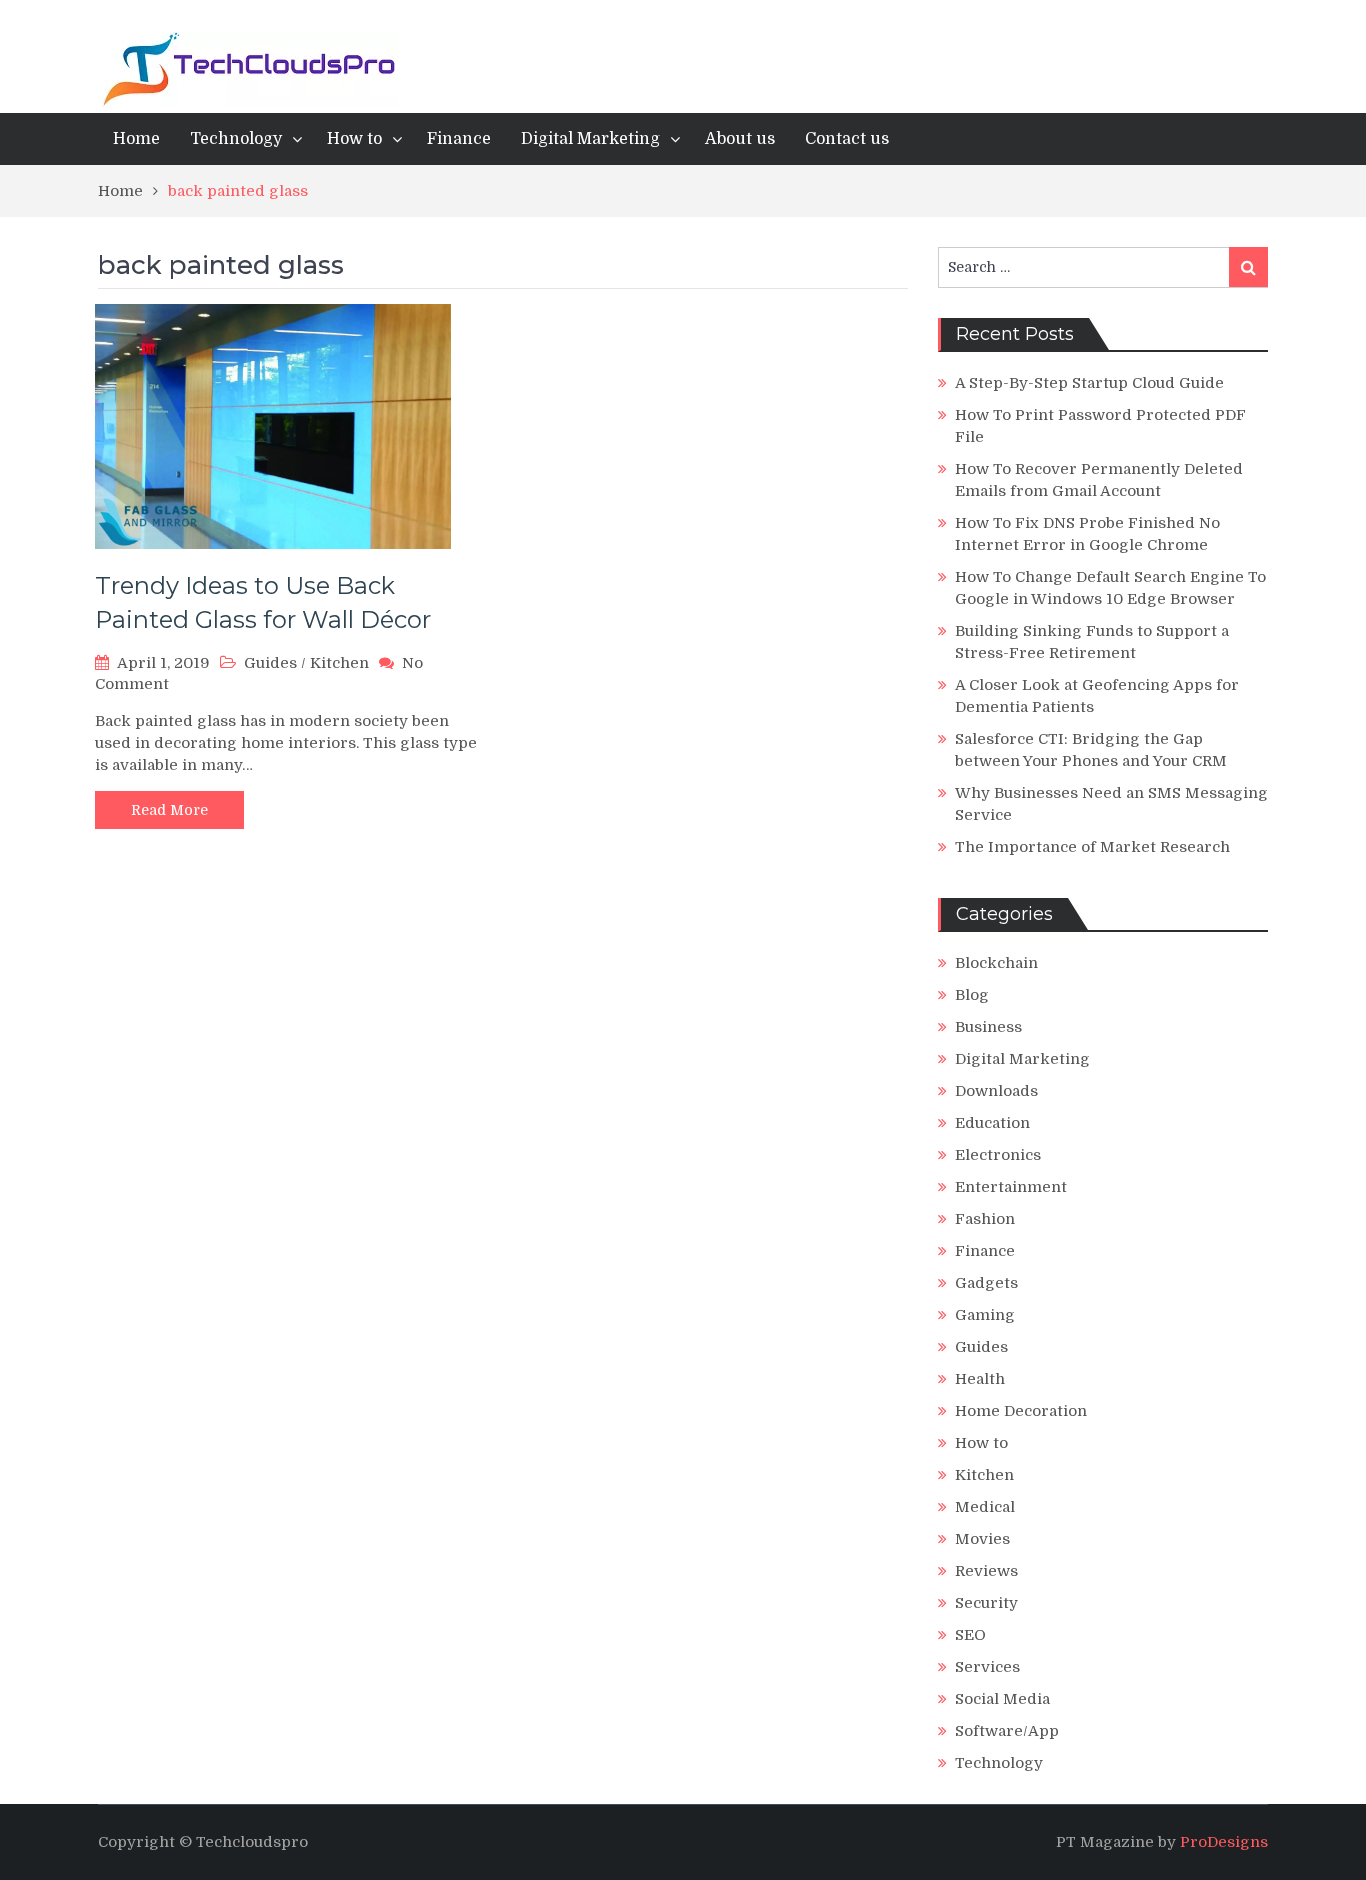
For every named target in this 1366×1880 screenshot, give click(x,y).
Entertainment (1011, 1187)
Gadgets (986, 1283)
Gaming (985, 1315)
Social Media (1002, 1699)
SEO (970, 1635)
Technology (236, 139)
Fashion (985, 1219)
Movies (982, 1539)
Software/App (1007, 1731)
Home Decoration (1021, 1411)
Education (992, 1123)
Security (986, 1603)
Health (980, 1379)
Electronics (998, 1155)
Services (987, 1667)
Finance (459, 139)
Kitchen (339, 663)
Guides (270, 663)
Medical (985, 1507)
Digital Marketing (590, 139)
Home (136, 139)
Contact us (847, 139)
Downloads (996, 1091)
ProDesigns (1224, 1842)
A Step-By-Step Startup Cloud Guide (1089, 383)
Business (988, 1027)
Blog (972, 995)
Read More (169, 810)
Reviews (986, 1571)
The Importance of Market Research (1092, 847)
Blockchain (996, 963)
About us (740, 139)
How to (354, 139)
